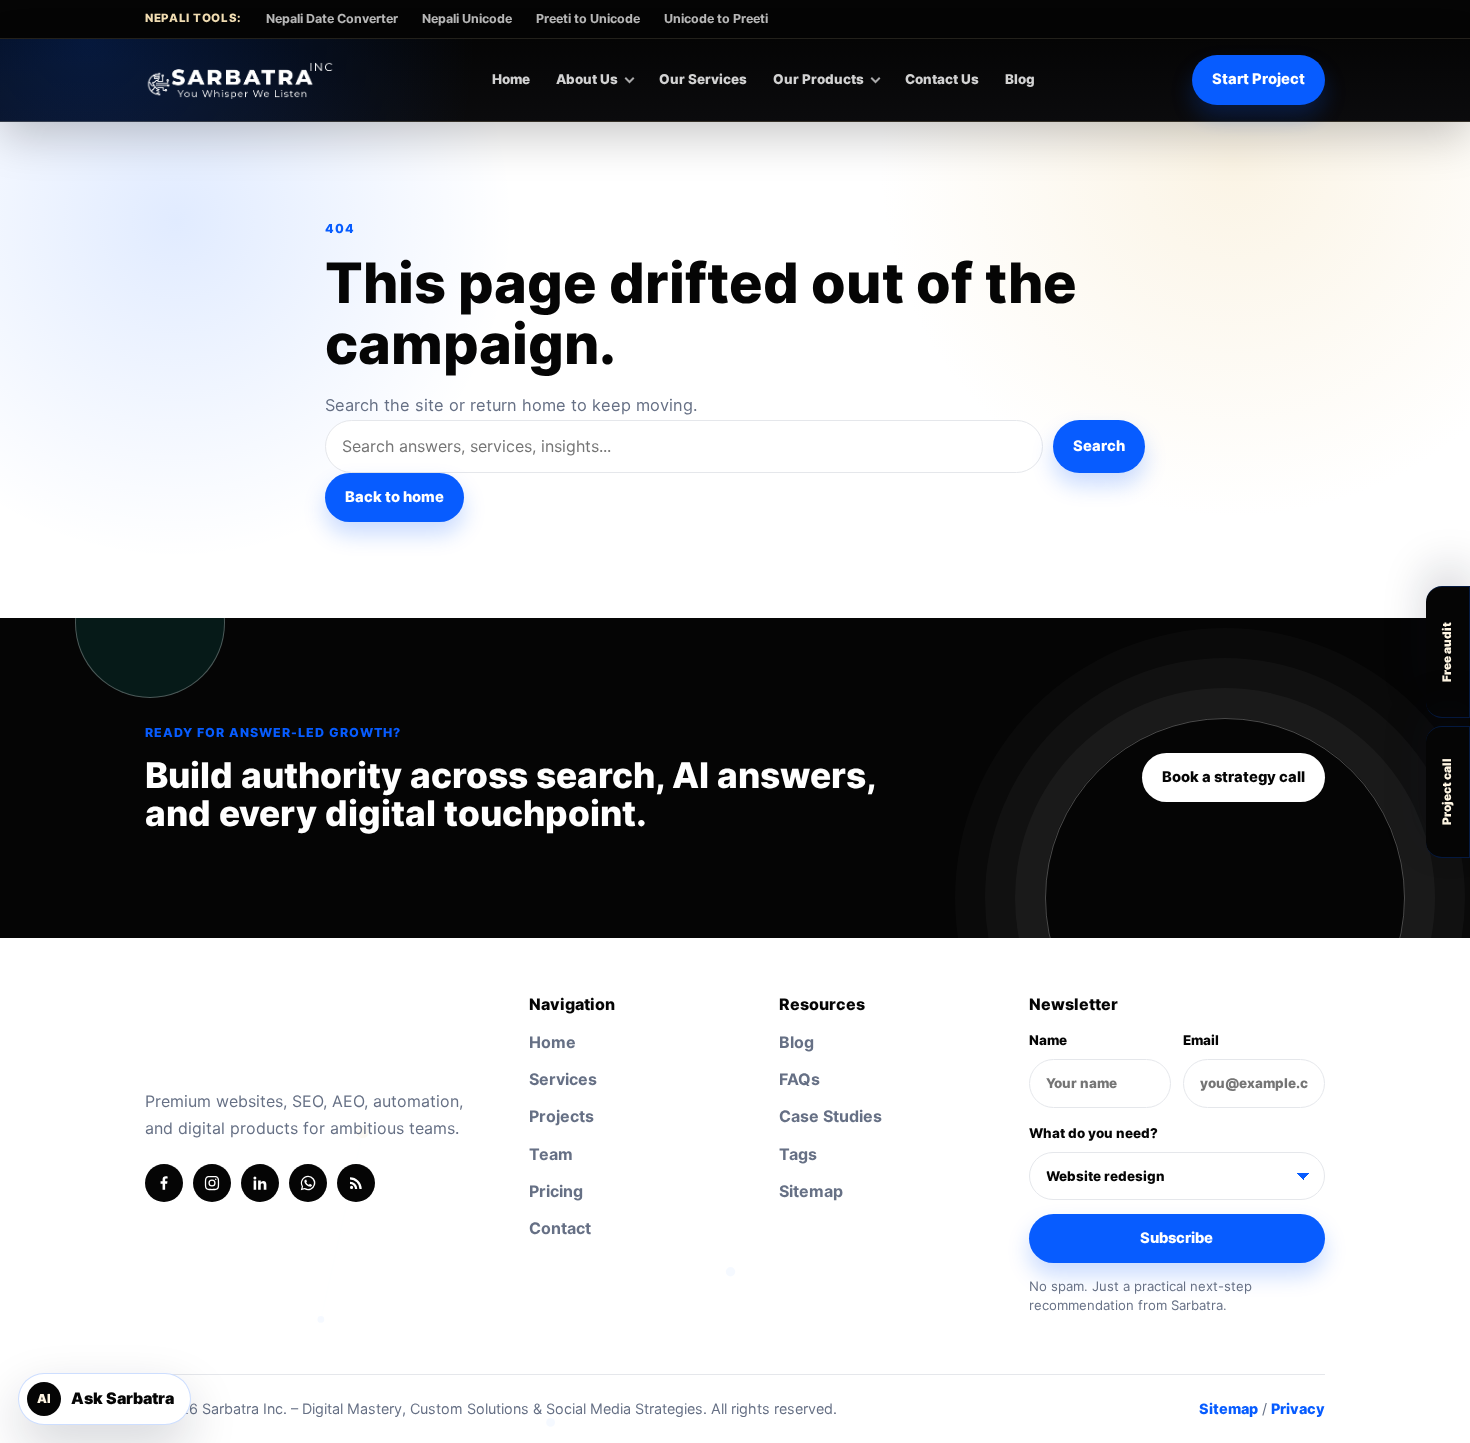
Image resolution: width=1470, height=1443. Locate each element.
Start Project (1258, 79)
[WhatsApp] (308, 1183)
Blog (1020, 79)
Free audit (1447, 652)
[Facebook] (164, 1183)
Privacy (1298, 1408)
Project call (1447, 791)
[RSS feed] (356, 1183)
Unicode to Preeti (716, 18)
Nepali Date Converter (332, 18)
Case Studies (830, 1116)
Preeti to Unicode (588, 18)
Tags (798, 1154)
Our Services (703, 79)
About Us (587, 79)
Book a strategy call (1233, 777)
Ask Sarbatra (105, 1398)
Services (563, 1079)
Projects (561, 1116)
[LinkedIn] (260, 1183)
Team (551, 1154)
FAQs (799, 1079)
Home (511, 79)
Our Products (818, 79)
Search (1099, 446)
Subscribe (1176, 1238)
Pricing (556, 1191)
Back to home (394, 497)
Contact (560, 1228)
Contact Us (942, 79)
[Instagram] (212, 1183)
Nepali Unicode (467, 18)
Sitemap (811, 1191)
